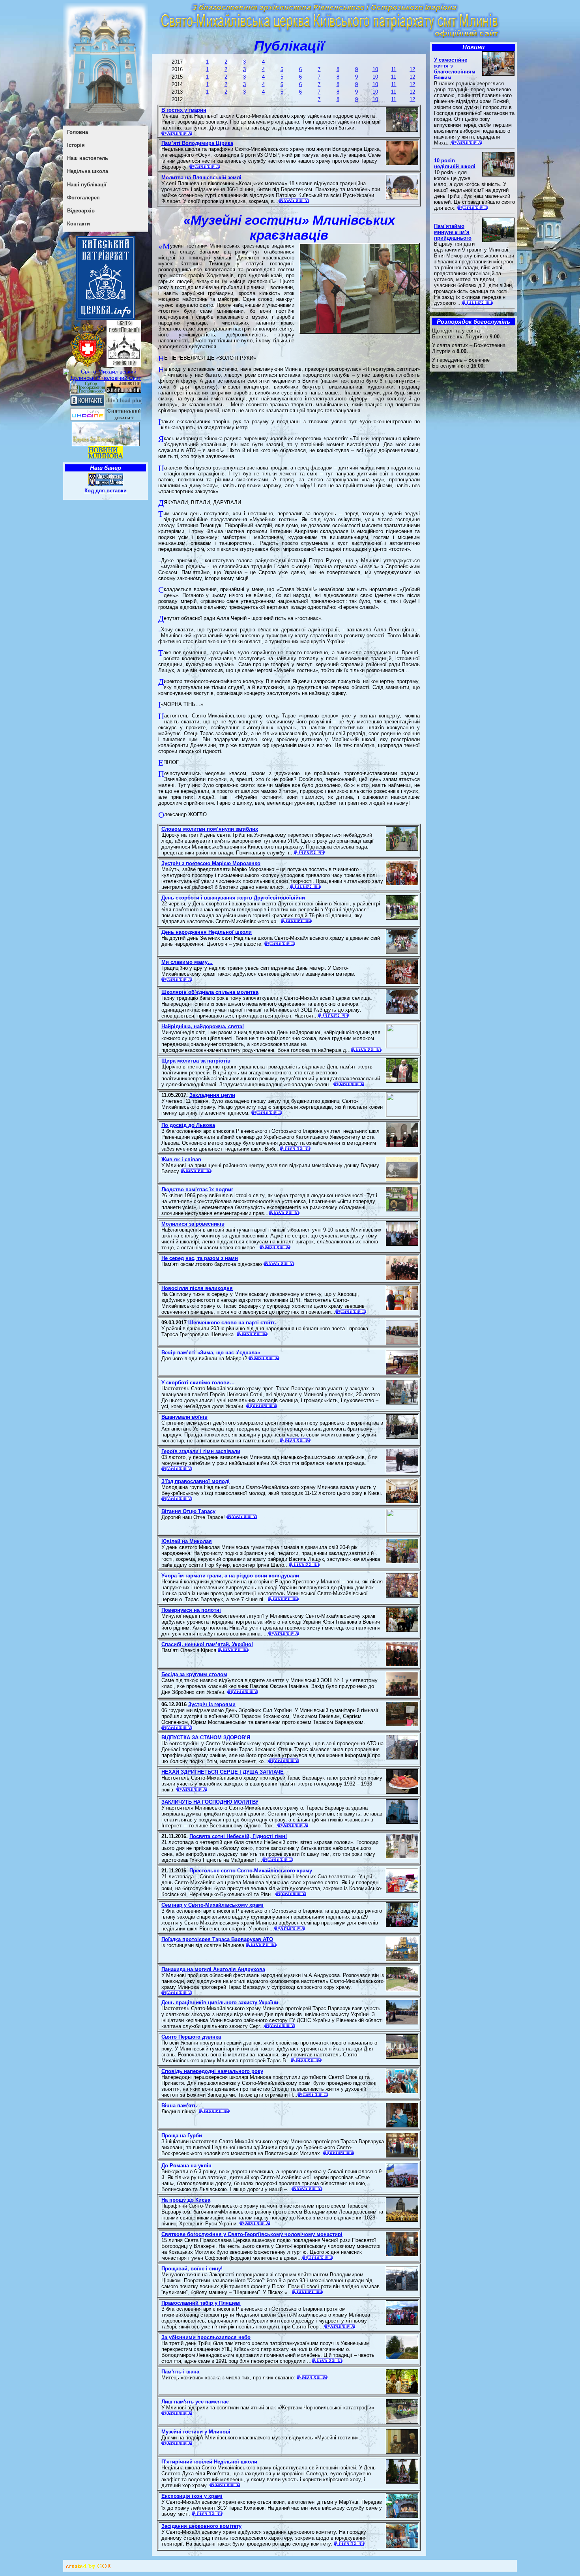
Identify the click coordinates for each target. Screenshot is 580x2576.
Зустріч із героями (212, 1704)
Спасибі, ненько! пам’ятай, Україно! (207, 1644)
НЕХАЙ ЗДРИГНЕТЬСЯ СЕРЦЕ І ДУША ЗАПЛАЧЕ (223, 1772)
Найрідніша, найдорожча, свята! (203, 1026)
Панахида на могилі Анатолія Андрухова (213, 1969)
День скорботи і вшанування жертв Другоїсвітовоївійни (233, 898)
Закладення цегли (212, 1095)
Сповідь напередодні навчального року (212, 2071)
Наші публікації (87, 185)
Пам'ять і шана (180, 2372)
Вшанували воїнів (184, 1417)
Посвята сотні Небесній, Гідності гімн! (238, 1836)
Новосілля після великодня (197, 1288)
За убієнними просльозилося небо (206, 2337)
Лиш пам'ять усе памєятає (195, 2402)
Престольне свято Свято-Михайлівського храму (251, 1871)
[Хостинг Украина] (88, 419)
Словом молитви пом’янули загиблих (210, 829)
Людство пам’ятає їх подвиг (197, 1189)
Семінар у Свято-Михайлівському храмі (212, 1905)
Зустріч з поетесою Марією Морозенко (211, 863)
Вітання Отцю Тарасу (188, 1511)
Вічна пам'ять (179, 2106)
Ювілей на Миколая (187, 1541)
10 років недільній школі (455, 163)
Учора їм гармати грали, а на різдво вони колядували (230, 1576)
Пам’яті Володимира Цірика (197, 143)
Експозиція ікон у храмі (192, 2496)
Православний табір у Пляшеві (201, 2303)
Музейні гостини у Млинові (196, 2432)
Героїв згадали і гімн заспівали (201, 1451)
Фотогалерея (83, 198)
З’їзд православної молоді (196, 1481)
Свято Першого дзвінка (191, 2037)
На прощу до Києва (186, 2200)
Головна (78, 132)
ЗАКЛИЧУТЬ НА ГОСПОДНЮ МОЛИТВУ (210, 1802)
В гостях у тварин (184, 110)
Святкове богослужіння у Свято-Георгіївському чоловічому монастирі (252, 2234)
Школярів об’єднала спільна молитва (210, 992)
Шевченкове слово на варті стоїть (232, 1323)
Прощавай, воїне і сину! (192, 2269)
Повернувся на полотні (191, 1610)
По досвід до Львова (188, 1125)
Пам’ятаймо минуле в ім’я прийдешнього (453, 232)
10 (375, 69)
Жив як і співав (181, 1159)
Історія (76, 145)
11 (394, 69)
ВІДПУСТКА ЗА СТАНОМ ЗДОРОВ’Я (206, 1738)
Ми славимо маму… (187, 962)
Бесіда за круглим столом (194, 1674)
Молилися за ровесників (193, 1224)
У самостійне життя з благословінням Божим (455, 69)
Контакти (79, 224)
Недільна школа (88, 171)
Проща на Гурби (182, 2136)
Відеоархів (81, 211)
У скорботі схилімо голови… (198, 1383)
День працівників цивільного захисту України (220, 2002)
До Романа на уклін (186, 2166)
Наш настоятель (88, 158)
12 (412, 69)
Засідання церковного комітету (201, 2526)
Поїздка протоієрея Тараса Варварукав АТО (217, 1939)
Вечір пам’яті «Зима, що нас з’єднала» (211, 1353)
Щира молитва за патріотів (196, 1061)
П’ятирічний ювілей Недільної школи (209, 2462)
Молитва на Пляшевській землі (201, 177)
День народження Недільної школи (207, 932)
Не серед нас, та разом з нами (200, 1258)
